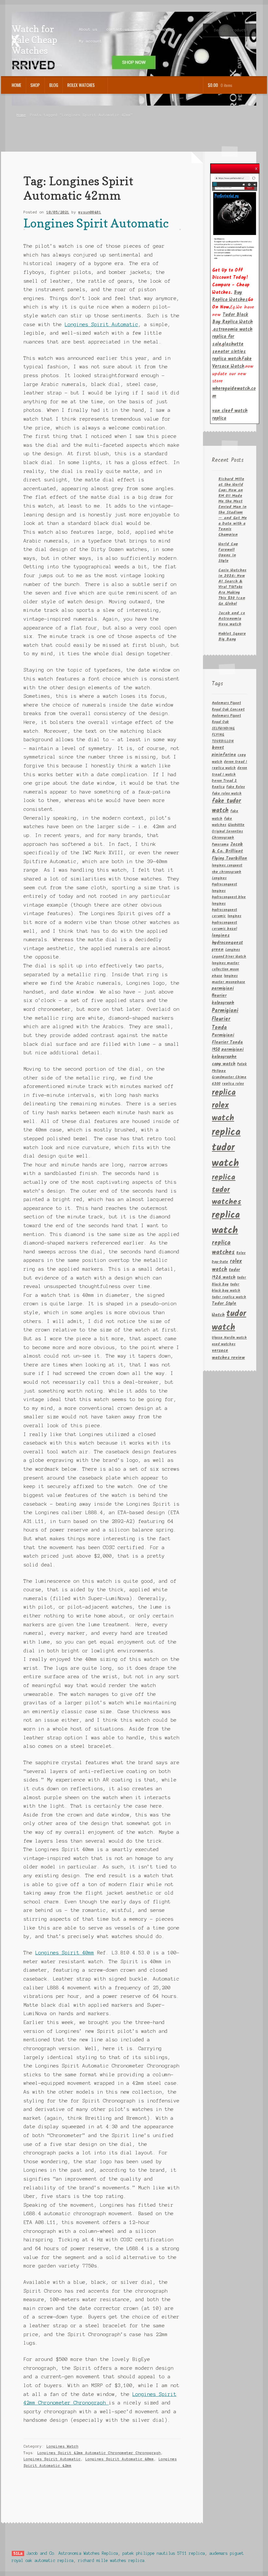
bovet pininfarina (224, 751)
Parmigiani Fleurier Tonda (225, 1019)
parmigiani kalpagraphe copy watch (228, 1057)
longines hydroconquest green (227, 943)
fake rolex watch (227, 794)
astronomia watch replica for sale (232, 337)
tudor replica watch (229, 1297)
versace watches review (228, 1354)
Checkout (166, 29)
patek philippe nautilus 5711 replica (164, 2553)
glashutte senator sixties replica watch (229, 351)
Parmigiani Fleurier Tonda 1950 (227, 1042)
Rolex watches (81, 85)
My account (91, 41)
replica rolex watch (224, 1105)
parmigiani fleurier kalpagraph (223, 996)
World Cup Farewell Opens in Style (228, 552)
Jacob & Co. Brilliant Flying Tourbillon (229, 852)
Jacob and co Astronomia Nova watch (232, 619)
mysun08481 (90, 212)
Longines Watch (62, 2446)
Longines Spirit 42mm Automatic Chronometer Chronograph (99, 2453)
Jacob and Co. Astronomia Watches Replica (72, 2553)
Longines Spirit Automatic (96, 223)
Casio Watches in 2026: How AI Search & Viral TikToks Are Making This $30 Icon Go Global (232, 587)
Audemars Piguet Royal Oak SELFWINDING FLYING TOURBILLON (226, 729)
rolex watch (227, 1266)
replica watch (226, 1223)
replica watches (223, 1248)
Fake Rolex (235, 787)
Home (17, 85)
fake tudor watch (226, 806)
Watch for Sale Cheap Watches (34, 40)
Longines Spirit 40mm (65, 1953)
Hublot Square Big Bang (232, 636)
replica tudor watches (226, 1190)
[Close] (256, 167)
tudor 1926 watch (226, 1274)
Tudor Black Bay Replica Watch (232, 318)
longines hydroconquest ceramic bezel (226, 923)
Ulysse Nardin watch (229, 1338)
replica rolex (233, 1084)
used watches (224, 1344)
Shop (35, 85)
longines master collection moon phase (226, 970)
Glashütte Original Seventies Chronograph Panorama (228, 835)
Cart (143, 29)
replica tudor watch (226, 1148)
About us (88, 29)
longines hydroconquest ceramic (224, 910)
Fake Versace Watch (232, 363)
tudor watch (229, 1321)
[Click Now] (235, 217)
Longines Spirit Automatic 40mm (120, 2459)
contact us (118, 29)
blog (54, 85)
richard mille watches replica (111, 2560)
